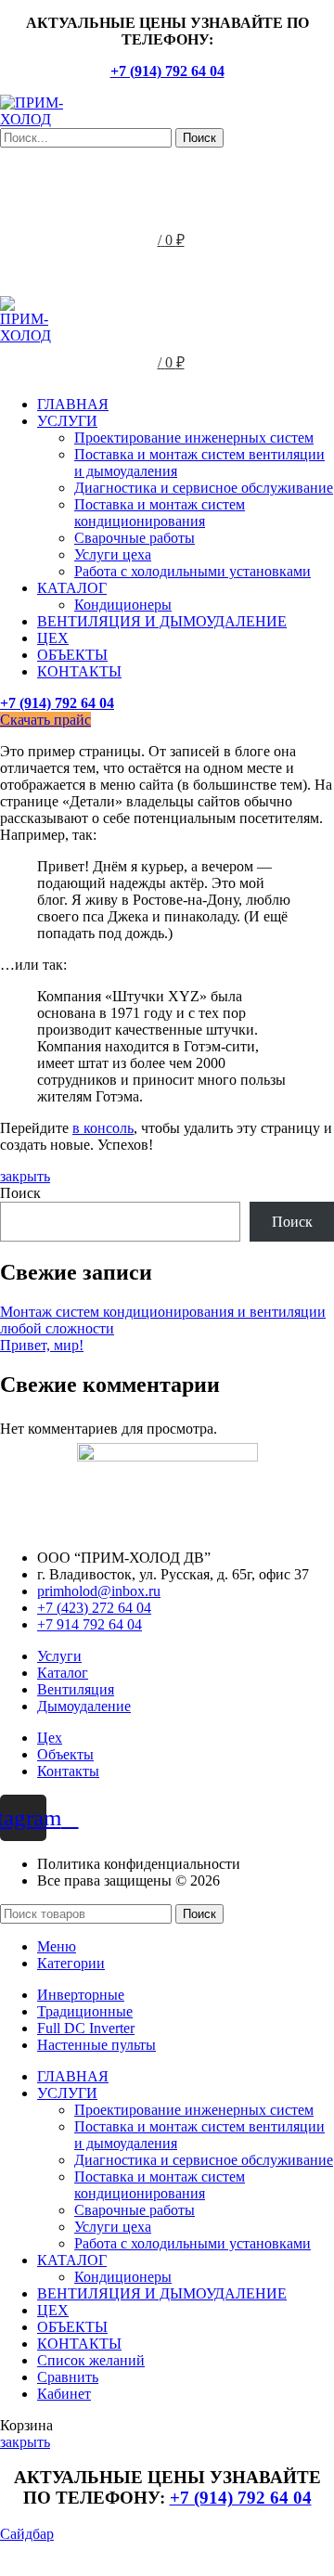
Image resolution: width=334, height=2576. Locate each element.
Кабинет (64, 2394)
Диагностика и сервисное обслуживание (204, 488)
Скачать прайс (45, 720)
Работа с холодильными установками (193, 571)
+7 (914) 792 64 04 (167, 71)
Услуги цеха (113, 554)
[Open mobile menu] (167, 277)
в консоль (103, 1128)
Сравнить (68, 2377)
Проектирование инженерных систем (194, 438)
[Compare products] (167, 166)
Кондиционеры (123, 605)
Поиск (20, 1193)
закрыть (25, 1176)
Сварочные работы (135, 538)
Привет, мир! (42, 1345)
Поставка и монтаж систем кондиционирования (160, 513)
